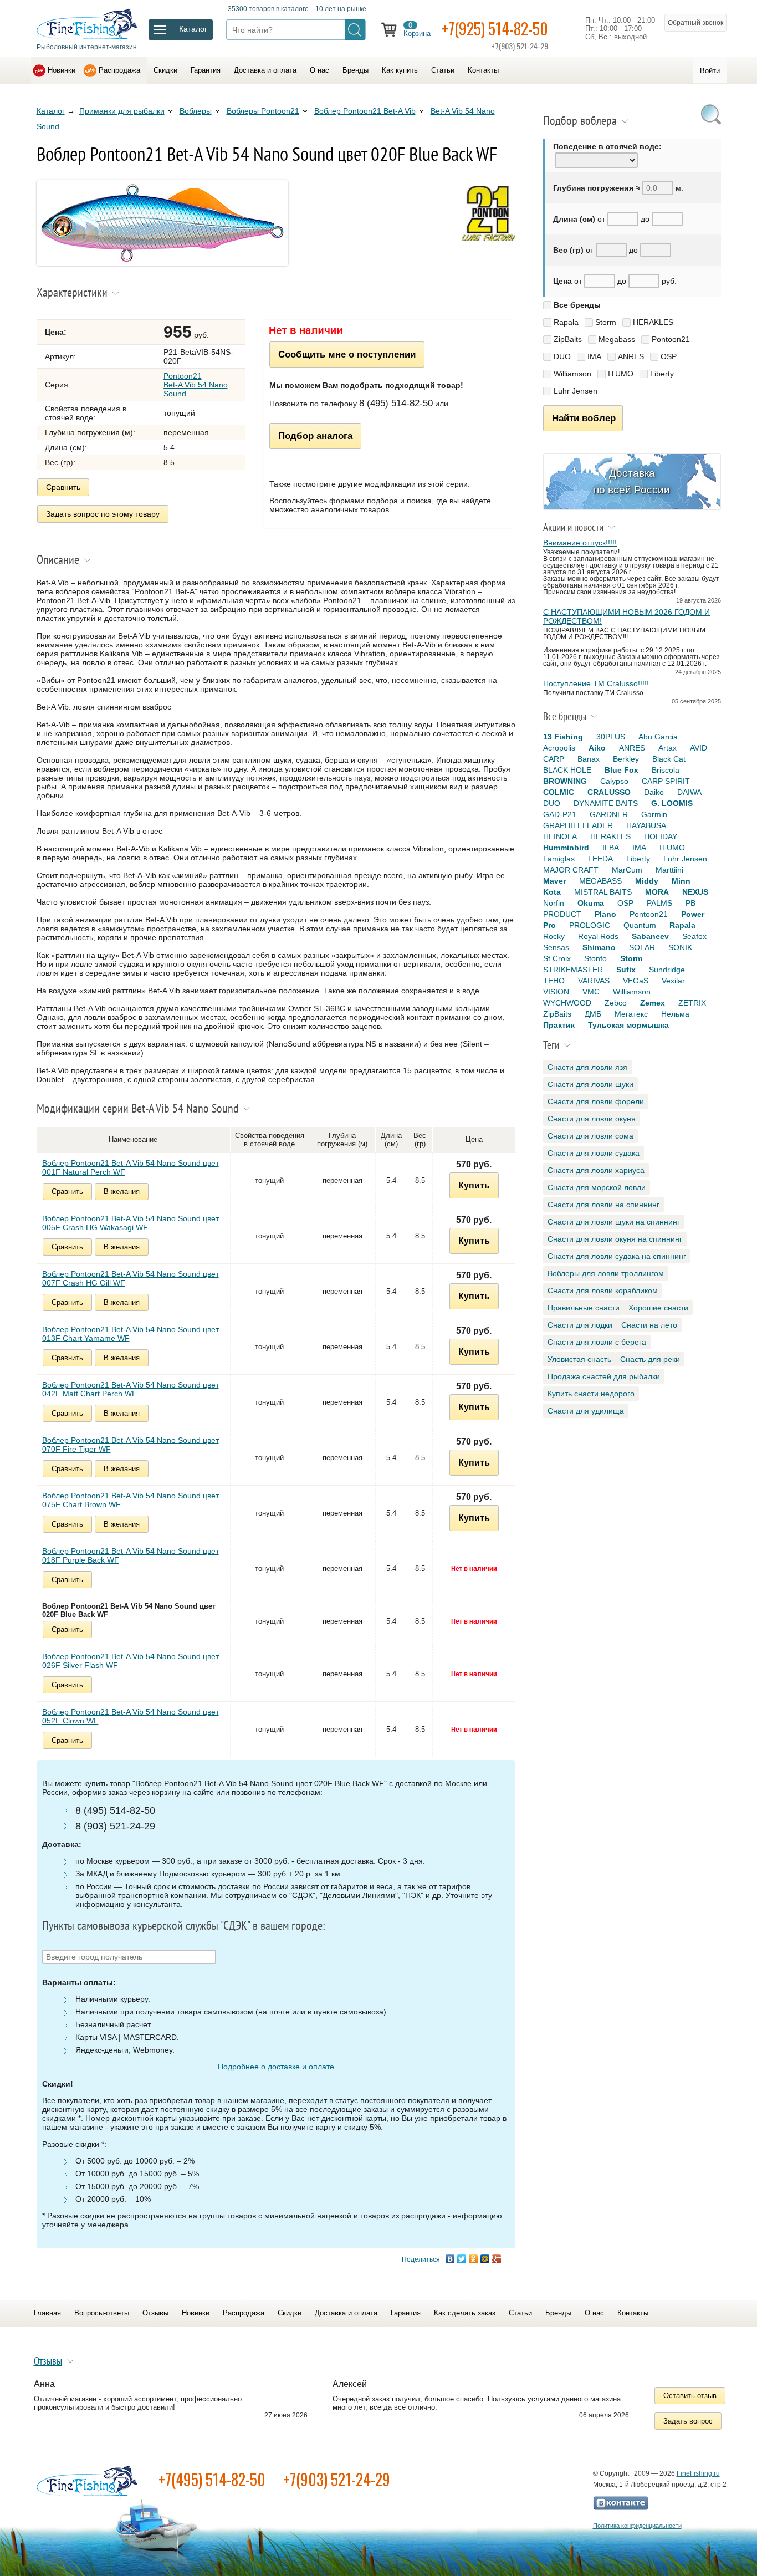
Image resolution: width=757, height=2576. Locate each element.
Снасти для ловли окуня (592, 1119)
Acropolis (559, 748)
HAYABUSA (646, 825)
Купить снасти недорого (591, 1394)
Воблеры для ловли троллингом (606, 1273)
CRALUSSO (609, 792)
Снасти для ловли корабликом (603, 1290)
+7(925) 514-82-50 (495, 29)
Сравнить (63, 487)
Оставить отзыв (690, 2396)
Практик (559, 1025)
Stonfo (595, 958)
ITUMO (621, 374)
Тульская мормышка (628, 1025)
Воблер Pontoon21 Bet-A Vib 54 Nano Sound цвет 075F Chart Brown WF (131, 1500)
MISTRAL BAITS (603, 892)
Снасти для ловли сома (590, 1136)
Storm (606, 322)
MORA (657, 892)
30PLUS (611, 737)
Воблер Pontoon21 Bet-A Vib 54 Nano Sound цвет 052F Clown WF (131, 1716)
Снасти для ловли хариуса (596, 1170)
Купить (474, 1185)
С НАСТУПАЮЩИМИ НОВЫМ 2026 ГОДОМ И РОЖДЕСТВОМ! (626, 616)
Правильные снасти (584, 1308)
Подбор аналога (315, 436)
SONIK (680, 947)
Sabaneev (650, 936)
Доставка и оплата (265, 70)
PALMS (659, 903)
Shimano (599, 947)
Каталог (51, 111)
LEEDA (600, 859)
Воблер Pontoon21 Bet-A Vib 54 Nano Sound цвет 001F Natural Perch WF (131, 1167)
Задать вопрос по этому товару (103, 514)
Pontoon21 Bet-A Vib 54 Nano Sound (196, 385)
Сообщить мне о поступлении (347, 354)
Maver (554, 881)
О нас (319, 70)
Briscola (666, 770)
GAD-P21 (560, 814)
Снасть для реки (650, 1359)
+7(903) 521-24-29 (337, 2479)
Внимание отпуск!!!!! (580, 543)
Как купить (400, 70)
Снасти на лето (649, 1325)
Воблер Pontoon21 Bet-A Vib (365, 111)
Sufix (626, 970)
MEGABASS (600, 881)
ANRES (631, 356)
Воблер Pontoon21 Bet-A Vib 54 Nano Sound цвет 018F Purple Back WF (131, 1555)
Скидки (165, 70)
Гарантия (206, 70)
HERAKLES (653, 322)
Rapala (566, 322)
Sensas (556, 947)
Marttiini (669, 870)
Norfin (554, 903)
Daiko (654, 792)
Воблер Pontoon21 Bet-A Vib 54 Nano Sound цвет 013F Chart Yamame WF (131, 1334)
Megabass (617, 339)
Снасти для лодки (580, 1325)
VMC (591, 992)
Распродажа (119, 70)
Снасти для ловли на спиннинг (603, 1205)
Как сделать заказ (465, 2313)
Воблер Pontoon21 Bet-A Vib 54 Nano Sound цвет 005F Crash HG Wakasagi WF (131, 1223)
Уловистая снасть (579, 1359)
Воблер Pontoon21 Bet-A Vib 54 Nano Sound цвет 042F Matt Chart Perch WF (131, 1389)
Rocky (554, 936)
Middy (647, 881)
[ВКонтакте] (450, 2259)
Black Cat (669, 759)
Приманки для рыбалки (122, 111)
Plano (605, 914)
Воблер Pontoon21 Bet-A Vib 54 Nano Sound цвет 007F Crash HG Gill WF (131, 1278)
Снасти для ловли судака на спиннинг (617, 1256)
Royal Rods (598, 936)
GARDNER (609, 814)
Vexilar (673, 981)
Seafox (694, 936)
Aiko (597, 748)
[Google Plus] (497, 2259)
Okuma (591, 903)
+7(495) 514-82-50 (212, 2479)
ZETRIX (692, 1003)
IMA (594, 356)
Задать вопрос (688, 2421)
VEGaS (636, 981)
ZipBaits (568, 339)
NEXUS (695, 892)
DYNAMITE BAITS (606, 803)
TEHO (554, 981)
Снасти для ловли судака (594, 1153)
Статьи (443, 70)
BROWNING (565, 781)
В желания (122, 1192)
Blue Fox (622, 770)
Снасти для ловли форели (596, 1101)
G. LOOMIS (672, 803)
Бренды (356, 70)
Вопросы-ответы (102, 2313)
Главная (47, 2313)
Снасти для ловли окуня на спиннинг (615, 1239)
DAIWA (689, 792)
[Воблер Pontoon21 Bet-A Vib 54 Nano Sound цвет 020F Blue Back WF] (162, 263)
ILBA (611, 848)
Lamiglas (559, 859)
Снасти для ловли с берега (597, 1342)
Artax (668, 748)
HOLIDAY (661, 836)
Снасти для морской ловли (597, 1187)
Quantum (640, 925)
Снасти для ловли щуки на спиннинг (614, 1222)
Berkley (626, 759)
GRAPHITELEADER (578, 825)
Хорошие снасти (658, 1308)
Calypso (614, 781)
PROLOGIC (590, 925)
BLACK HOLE (567, 770)
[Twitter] (462, 2259)
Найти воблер (584, 418)
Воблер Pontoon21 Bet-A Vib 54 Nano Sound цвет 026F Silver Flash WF (131, 1661)
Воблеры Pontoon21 (263, 111)
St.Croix (557, 958)
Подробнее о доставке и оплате (276, 2067)
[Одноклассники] (474, 2259)
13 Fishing (563, 737)
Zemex (653, 1003)
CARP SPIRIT (666, 781)
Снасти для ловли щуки (590, 1084)
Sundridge (667, 970)
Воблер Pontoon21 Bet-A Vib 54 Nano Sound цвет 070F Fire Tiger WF (131, 1445)
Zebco (616, 1003)
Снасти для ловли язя (587, 1067)
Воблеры (196, 111)
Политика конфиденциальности (637, 2526)
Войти (710, 71)
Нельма (675, 1014)
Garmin (654, 814)
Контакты (483, 70)
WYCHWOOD (567, 1003)
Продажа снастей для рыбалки (604, 1376)
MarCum (627, 870)
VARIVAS (594, 981)
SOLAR (642, 947)
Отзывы (155, 2313)
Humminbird (566, 848)
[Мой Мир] (485, 2259)
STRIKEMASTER (573, 970)
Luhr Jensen (576, 391)
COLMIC (559, 792)
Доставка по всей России (632, 481)
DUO (562, 356)
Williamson (572, 374)
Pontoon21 (671, 339)
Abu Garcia (658, 737)
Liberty (662, 374)
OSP (669, 356)
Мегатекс (631, 1014)
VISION (556, 992)
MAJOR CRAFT (571, 870)
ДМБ (593, 1014)
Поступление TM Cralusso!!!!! (596, 683)
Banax (589, 759)
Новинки (62, 70)
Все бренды (577, 305)
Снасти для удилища (586, 1411)
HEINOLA (560, 836)
